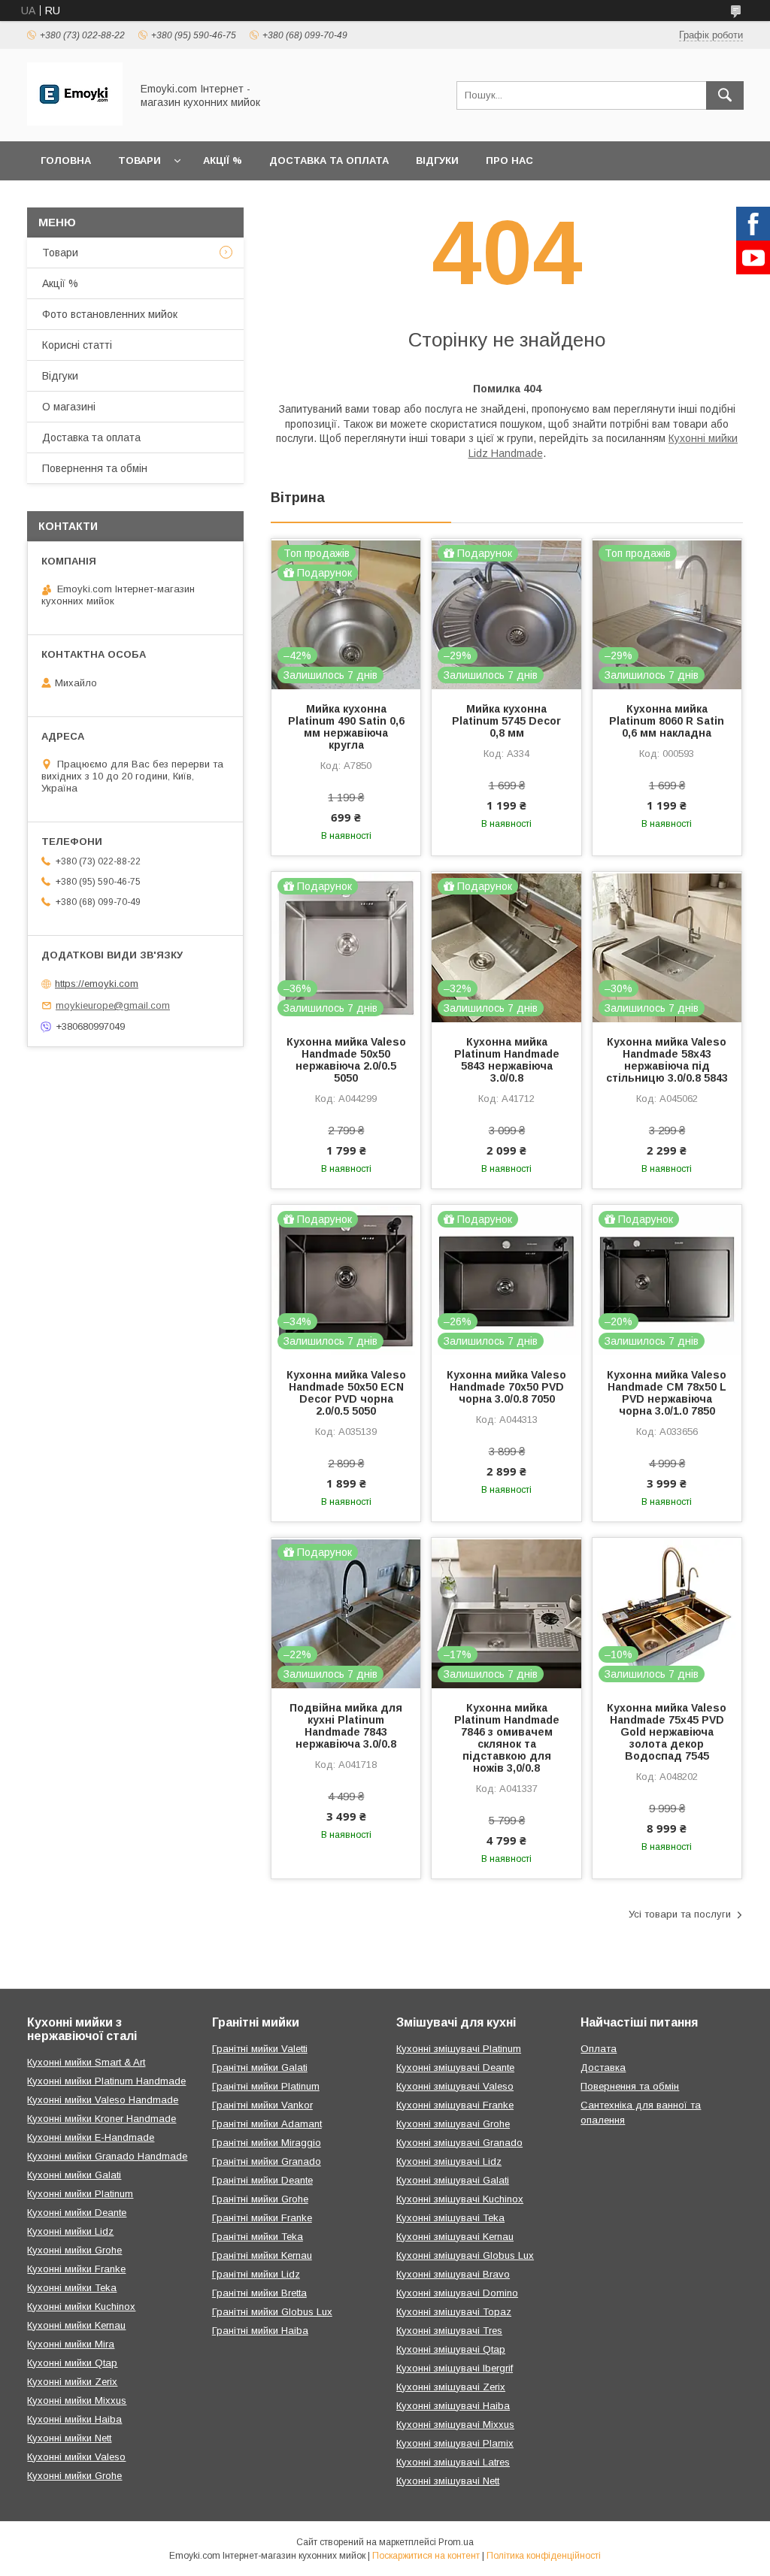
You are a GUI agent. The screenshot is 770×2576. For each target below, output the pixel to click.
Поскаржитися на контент (426, 2556)
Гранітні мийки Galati (260, 2067)
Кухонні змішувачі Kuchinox (460, 2199)
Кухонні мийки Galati (74, 2175)
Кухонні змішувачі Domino (457, 2293)
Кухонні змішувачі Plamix (455, 2443)
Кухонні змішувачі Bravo (453, 2274)
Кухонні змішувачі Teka (450, 2218)
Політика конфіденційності (544, 2556)
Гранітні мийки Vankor (262, 2105)
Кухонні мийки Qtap (72, 2363)
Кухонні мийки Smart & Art (86, 2062)
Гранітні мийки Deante (262, 2180)
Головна (66, 160)
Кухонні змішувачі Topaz (454, 2312)
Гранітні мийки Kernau (262, 2255)
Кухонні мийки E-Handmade (91, 2137)
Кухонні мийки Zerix (72, 2382)
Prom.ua (456, 2542)
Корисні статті (77, 345)
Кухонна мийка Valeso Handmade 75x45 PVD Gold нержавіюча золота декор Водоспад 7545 (667, 1732)
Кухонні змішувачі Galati (453, 2180)
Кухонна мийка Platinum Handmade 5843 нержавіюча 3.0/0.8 (507, 1060)
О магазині (69, 407)
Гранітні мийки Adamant (267, 2124)
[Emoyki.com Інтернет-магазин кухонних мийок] (75, 122)
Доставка (603, 2067)
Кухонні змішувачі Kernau (455, 2237)
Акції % (223, 160)
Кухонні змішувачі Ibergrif (455, 2368)
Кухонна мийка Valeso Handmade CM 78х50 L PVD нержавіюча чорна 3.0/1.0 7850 (667, 1393)
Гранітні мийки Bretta (259, 2293)
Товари (139, 160)
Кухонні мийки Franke (76, 2269)
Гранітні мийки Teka (258, 2237)
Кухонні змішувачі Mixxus (455, 2425)
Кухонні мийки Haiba (74, 2419)
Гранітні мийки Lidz (256, 2274)
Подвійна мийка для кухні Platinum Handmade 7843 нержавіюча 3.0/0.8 (346, 1726)
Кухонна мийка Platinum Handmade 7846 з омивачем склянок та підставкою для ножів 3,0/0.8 (507, 1738)
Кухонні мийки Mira (71, 2344)
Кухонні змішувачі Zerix (451, 2387)
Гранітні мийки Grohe (260, 2199)
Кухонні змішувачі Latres (453, 2462)
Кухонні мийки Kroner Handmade (102, 2119)
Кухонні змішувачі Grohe (453, 2124)
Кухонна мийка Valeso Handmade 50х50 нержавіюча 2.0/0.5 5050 (346, 1060)
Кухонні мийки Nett (69, 2438)
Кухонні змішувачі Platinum (459, 2049)
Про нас (509, 160)
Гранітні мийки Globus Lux (272, 2312)
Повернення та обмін (95, 468)
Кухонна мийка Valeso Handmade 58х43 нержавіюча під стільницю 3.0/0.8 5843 (667, 1060)
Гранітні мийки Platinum (266, 2086)
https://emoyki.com (97, 984)
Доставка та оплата (329, 160)
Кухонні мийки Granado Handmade (107, 2156)
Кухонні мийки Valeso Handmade (103, 2100)
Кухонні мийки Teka (72, 2288)
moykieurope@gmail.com (113, 1005)
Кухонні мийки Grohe (74, 2250)
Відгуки (437, 160)
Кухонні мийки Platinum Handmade (106, 2081)
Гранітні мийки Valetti (260, 2049)
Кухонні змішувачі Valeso (455, 2086)
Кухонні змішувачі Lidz (449, 2161)
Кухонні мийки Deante (77, 2213)
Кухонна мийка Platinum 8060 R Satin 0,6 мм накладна (667, 721)
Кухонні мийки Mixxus (77, 2400)
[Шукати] (725, 95)
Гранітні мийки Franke (262, 2218)
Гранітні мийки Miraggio (267, 2143)
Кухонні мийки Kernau (76, 2325)
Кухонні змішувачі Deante (455, 2067)
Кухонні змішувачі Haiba (453, 2406)
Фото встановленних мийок (110, 314)
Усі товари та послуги (680, 1914)
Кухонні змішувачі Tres (449, 2331)
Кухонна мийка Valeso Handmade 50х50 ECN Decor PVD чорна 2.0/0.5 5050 (346, 1393)
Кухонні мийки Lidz (70, 2231)
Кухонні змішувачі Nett (448, 2481)
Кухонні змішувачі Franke (455, 2105)
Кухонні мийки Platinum (80, 2194)
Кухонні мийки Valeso (76, 2457)
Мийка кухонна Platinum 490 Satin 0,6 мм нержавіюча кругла (346, 727)
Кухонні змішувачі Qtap (451, 2349)
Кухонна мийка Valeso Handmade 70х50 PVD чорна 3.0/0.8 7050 (506, 1387)
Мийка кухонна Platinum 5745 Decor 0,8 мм (506, 721)
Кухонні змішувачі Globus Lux (465, 2255)
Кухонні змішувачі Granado (459, 2143)
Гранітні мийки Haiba (260, 2331)
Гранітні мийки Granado (267, 2161)
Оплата (599, 2049)
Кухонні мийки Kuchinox (81, 2307)
